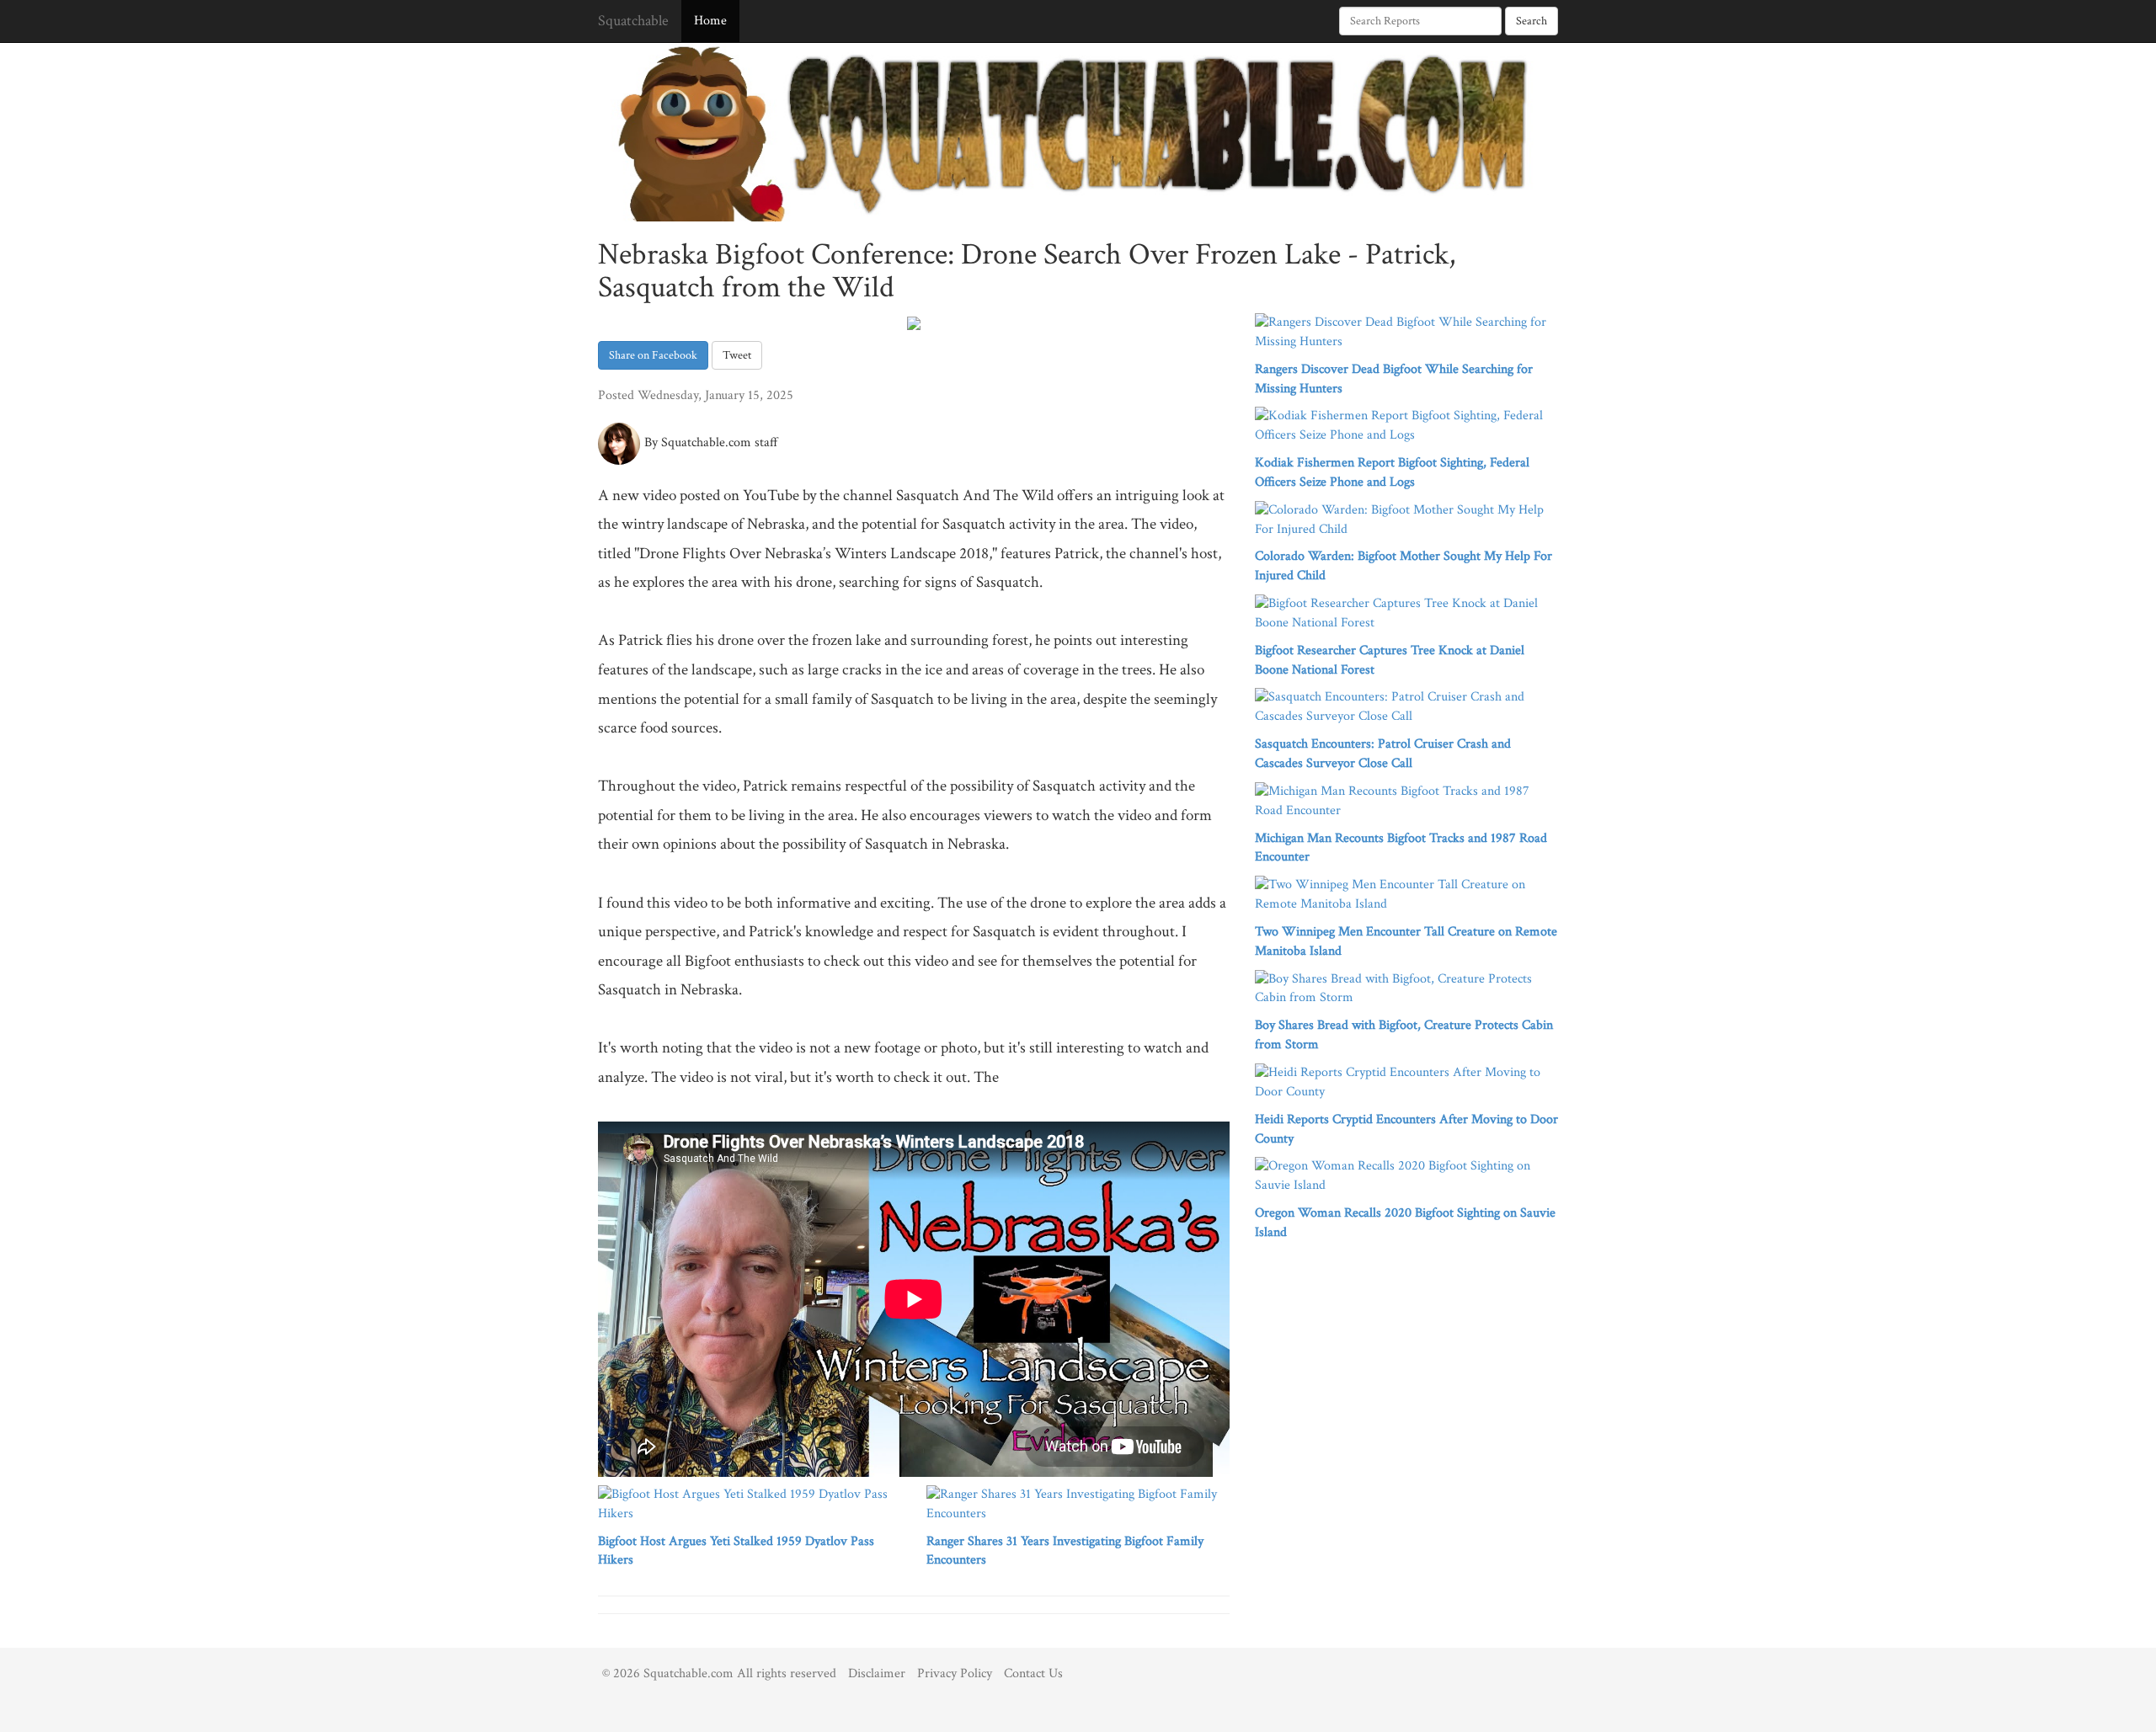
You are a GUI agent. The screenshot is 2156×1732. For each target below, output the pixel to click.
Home (710, 21)
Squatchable (633, 21)
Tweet (737, 355)
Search (1532, 21)
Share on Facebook (653, 355)
